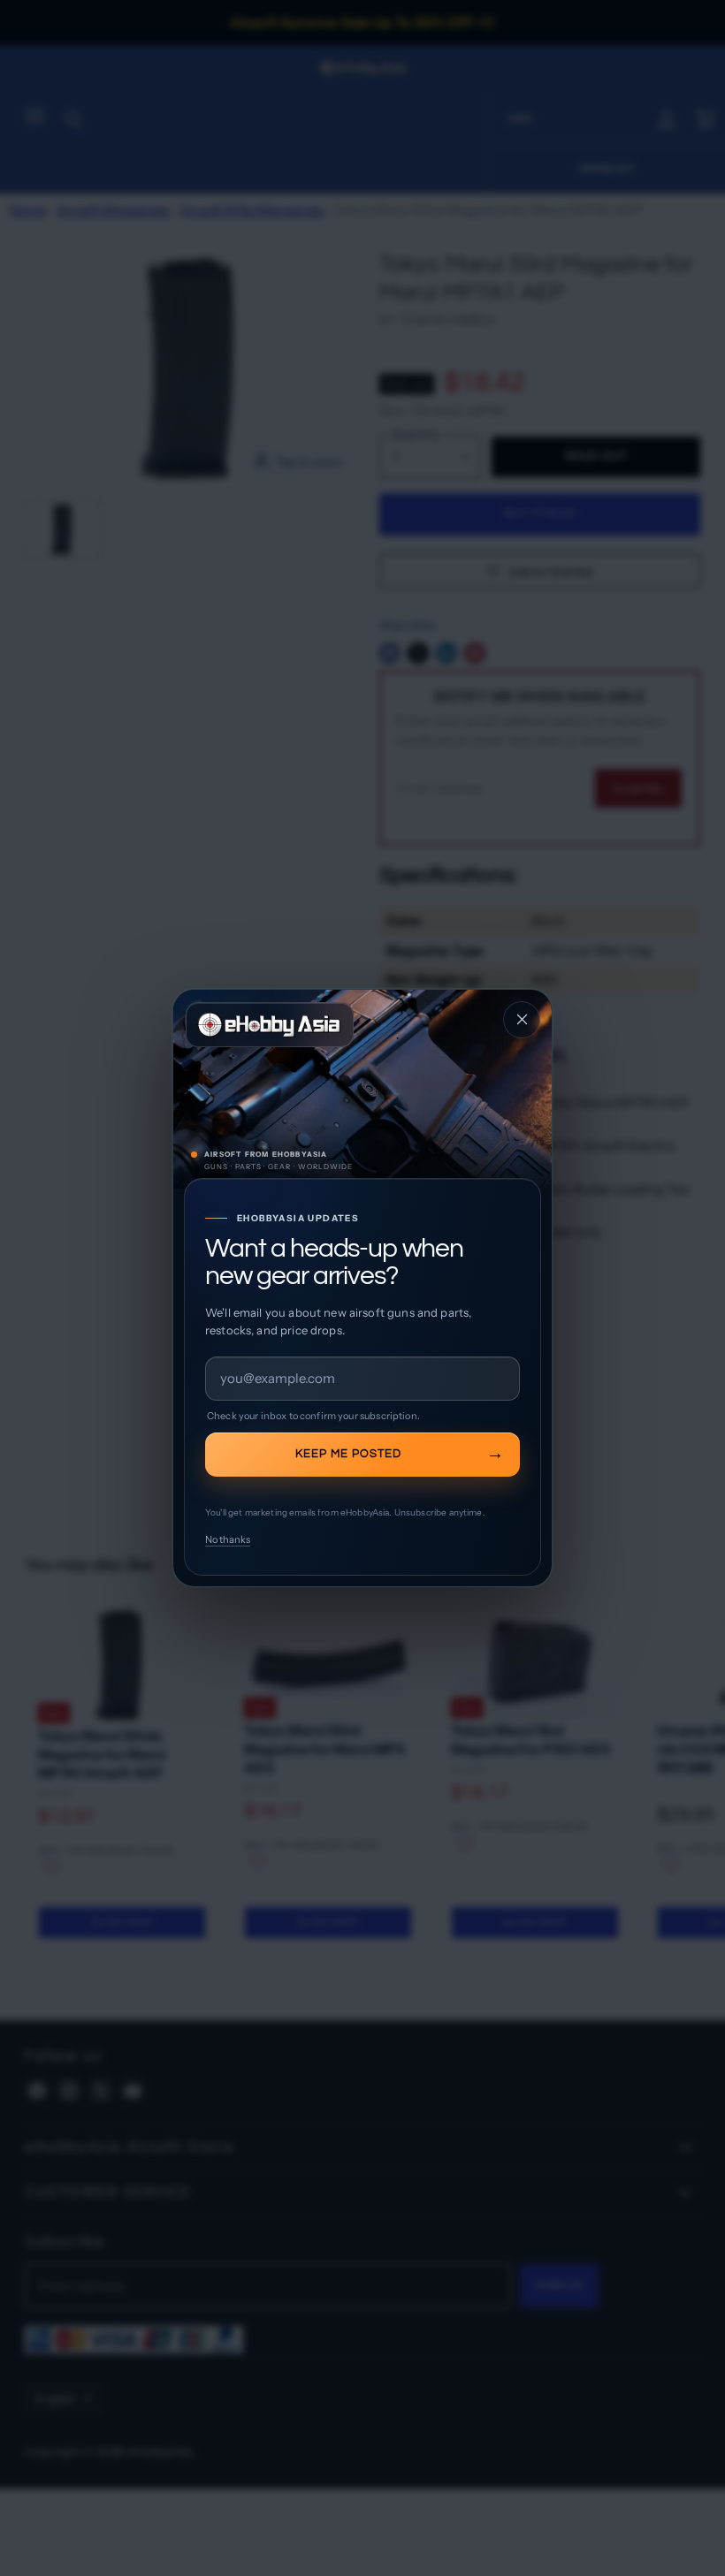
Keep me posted (348, 1454)
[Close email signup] (522, 1020)
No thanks (228, 1539)
